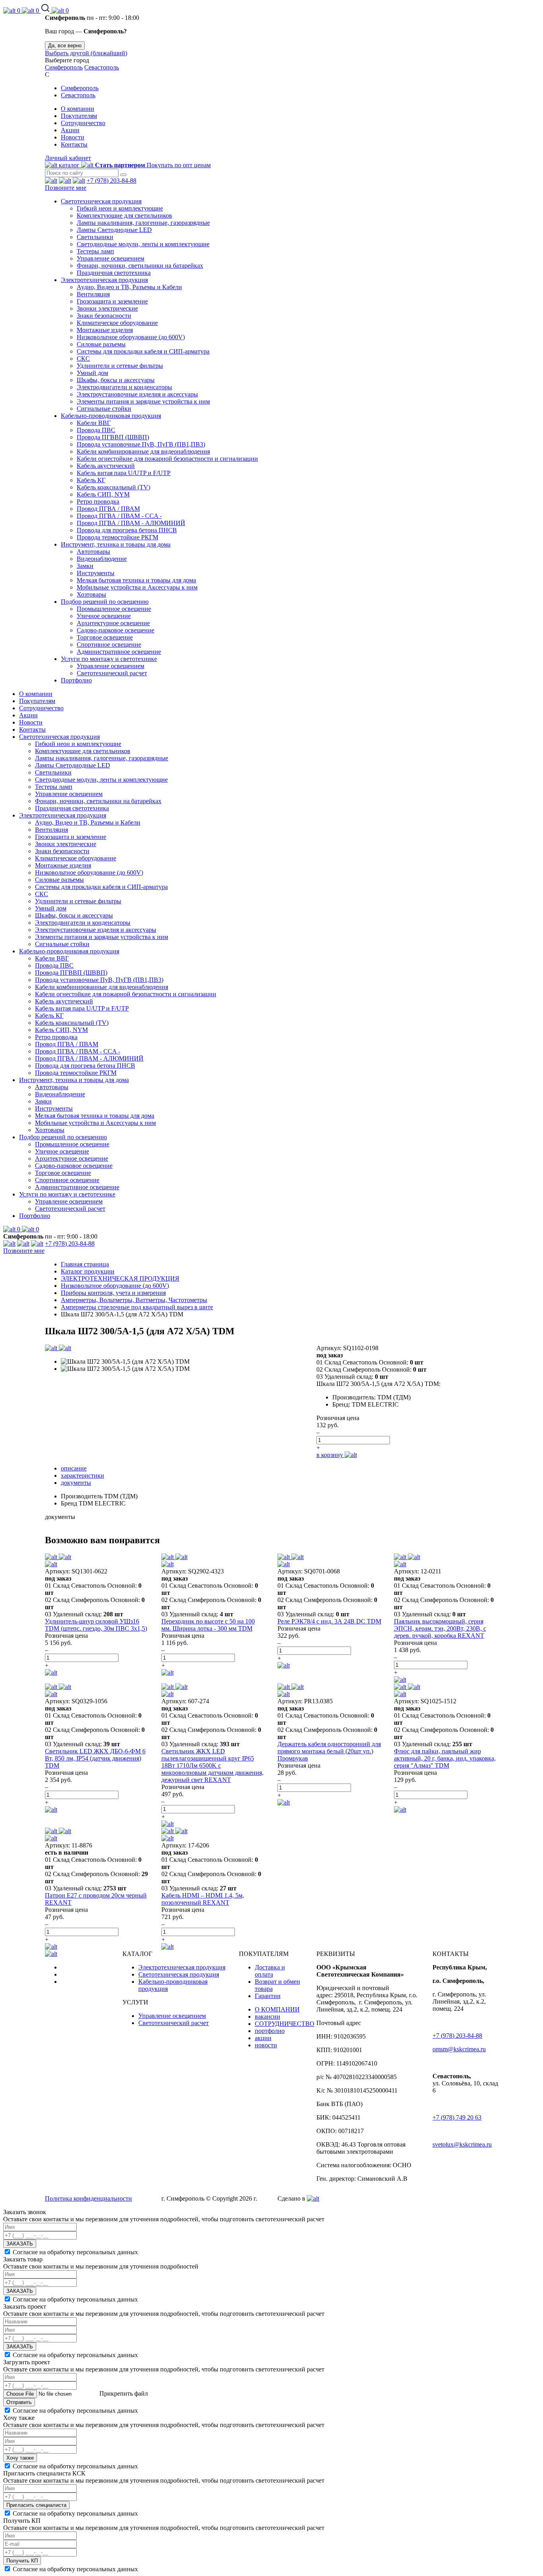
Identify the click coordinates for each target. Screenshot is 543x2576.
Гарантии (268, 1996)
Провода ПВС (96, 430)
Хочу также (20, 2458)
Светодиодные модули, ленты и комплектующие (143, 244)
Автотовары (93, 552)
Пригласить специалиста (36, 2505)
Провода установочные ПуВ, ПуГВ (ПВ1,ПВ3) (141, 444)
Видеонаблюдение (102, 559)
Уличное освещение (104, 616)
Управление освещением (111, 258)
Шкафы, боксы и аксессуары (116, 380)
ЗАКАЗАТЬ (20, 2244)
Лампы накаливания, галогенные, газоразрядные (143, 223)
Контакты (74, 144)
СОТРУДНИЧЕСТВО (285, 2024)
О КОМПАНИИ (277, 2009)
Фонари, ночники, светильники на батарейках (140, 266)
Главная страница (85, 1264)
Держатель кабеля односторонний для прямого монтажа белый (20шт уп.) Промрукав (329, 1751)
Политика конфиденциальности (88, 2198)
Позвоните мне (66, 188)
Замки (85, 566)
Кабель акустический (106, 466)
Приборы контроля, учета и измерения (113, 1293)
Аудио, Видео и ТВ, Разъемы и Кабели (129, 287)
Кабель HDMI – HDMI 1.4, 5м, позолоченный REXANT (203, 1899)
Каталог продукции (88, 1271)
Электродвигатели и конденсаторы (124, 387)
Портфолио (76, 680)
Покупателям (79, 116)
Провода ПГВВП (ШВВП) (113, 437)
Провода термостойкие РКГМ (117, 537)
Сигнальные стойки (104, 409)
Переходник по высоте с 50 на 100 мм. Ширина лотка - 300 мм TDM (208, 1625)
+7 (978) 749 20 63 (457, 2117)
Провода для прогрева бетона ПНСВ (127, 530)
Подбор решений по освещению (105, 602)
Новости (73, 137)
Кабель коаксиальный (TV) (113, 487)
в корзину (331, 1455)
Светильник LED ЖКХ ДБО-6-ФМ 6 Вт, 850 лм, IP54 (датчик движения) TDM (95, 1758)
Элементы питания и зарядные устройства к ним (143, 401)
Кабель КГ (91, 480)
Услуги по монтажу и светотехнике (109, 659)
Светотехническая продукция (101, 201)
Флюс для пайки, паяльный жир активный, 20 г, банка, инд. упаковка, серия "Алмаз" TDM (445, 1758)
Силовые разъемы (101, 344)
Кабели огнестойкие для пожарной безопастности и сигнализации (167, 459)
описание (74, 1468)
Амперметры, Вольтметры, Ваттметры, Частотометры (134, 1300)
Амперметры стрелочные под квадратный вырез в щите (137, 1307)
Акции (70, 130)
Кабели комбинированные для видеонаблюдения (143, 451)
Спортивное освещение (109, 644)
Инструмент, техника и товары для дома (116, 544)
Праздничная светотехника (114, 273)
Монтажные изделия (105, 330)
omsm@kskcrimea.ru (459, 2049)
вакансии (268, 2017)
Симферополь (64, 67)
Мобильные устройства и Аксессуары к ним (137, 587)
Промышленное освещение (114, 609)
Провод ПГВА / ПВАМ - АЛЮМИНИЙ (131, 523)
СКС (83, 358)
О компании (78, 109)
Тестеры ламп (95, 251)
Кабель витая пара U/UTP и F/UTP (124, 473)
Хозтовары (91, 594)
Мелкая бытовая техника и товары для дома (136, 580)
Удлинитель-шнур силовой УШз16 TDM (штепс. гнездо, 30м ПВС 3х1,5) (96, 1625)
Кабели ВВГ (94, 423)
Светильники (95, 237)
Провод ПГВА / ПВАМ (108, 509)
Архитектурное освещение (113, 623)
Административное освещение (119, 652)
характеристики (82, 1475)
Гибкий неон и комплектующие (120, 208)
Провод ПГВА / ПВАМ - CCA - (119, 516)
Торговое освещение (105, 637)
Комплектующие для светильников (124, 215)
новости (266, 2045)
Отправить (19, 2402)
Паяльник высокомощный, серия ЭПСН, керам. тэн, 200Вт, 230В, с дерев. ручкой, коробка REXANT (440, 1628)
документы (76, 1483)
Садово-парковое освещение (115, 630)
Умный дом (92, 373)
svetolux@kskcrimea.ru (462, 2144)
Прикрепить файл (123, 2393)
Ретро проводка (98, 501)
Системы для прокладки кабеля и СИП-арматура (143, 351)
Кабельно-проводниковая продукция (111, 416)
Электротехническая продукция (104, 280)
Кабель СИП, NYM (103, 494)
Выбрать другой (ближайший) (86, 53)
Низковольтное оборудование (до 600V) (131, 337)
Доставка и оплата (270, 1971)
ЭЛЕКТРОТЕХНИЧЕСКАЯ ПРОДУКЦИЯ (120, 1278)
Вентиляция (93, 294)
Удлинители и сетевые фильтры (120, 366)
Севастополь (102, 67)
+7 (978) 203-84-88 (112, 181)
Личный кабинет (68, 158)
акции (263, 2038)
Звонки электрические (107, 308)
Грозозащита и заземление (112, 301)
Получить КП (22, 2561)
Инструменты (96, 573)
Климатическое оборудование (117, 323)
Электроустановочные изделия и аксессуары (137, 394)
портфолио (270, 2031)
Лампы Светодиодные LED (114, 230)
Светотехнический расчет (112, 673)
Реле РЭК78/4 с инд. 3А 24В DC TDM (329, 1621)
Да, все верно (65, 45)
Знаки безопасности (104, 316)
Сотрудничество (83, 123)
